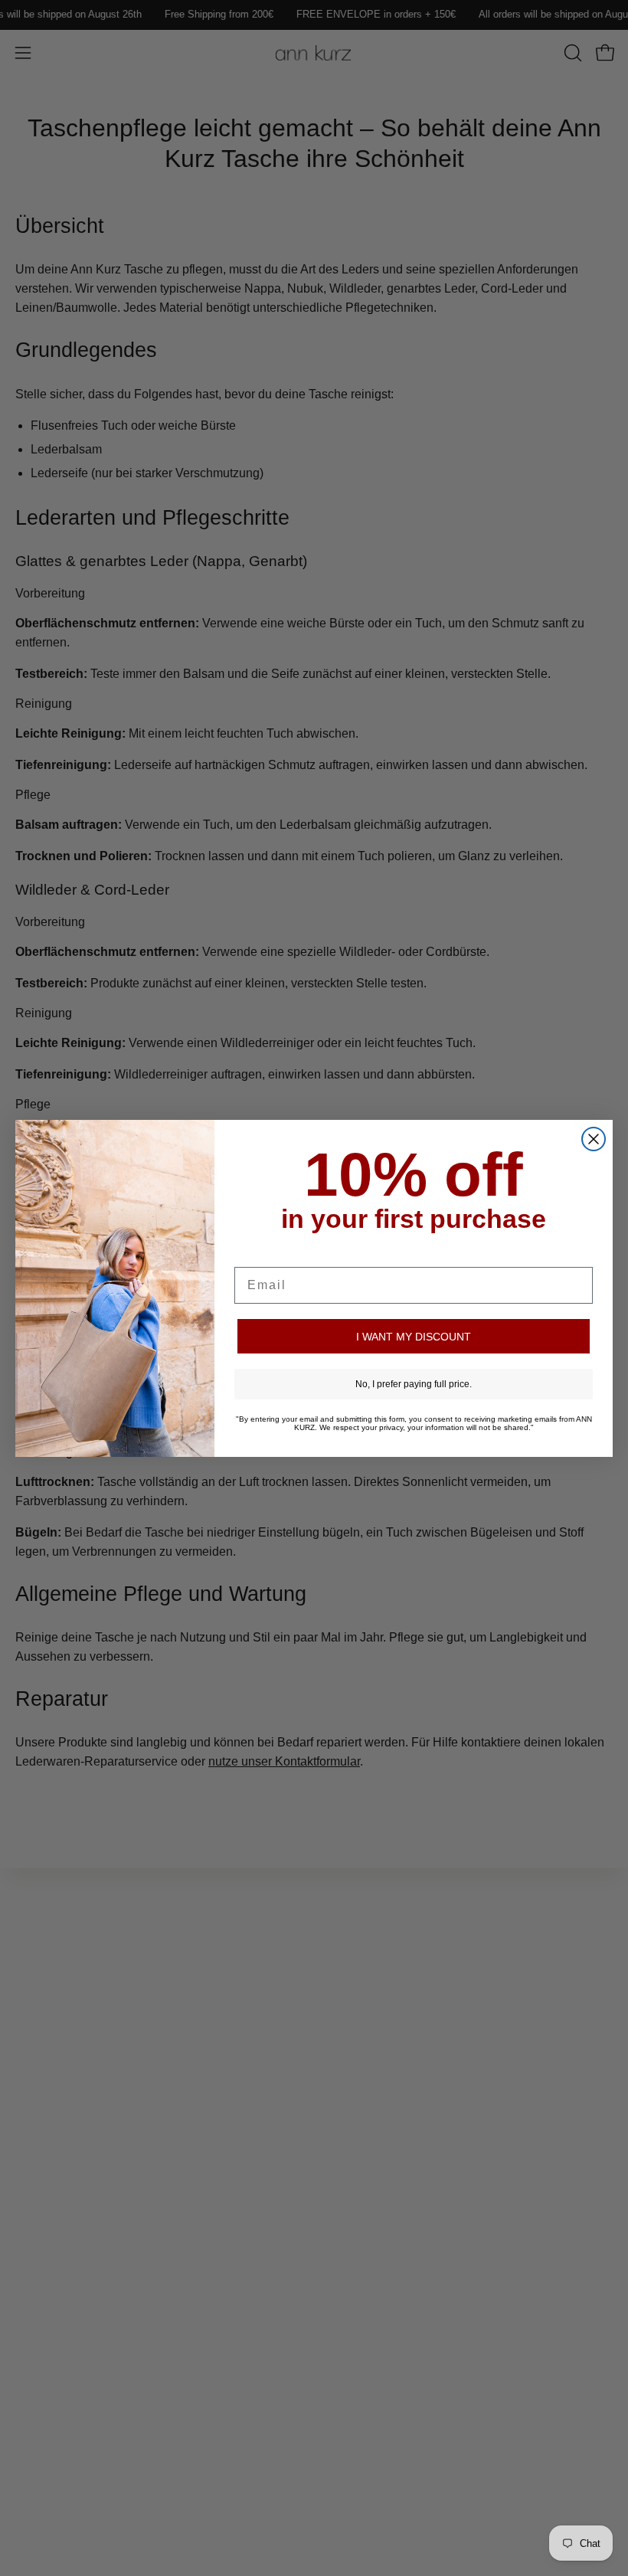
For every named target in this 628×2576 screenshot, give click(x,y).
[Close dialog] (594, 1139)
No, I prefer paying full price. (414, 1384)
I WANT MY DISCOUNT (414, 1337)
